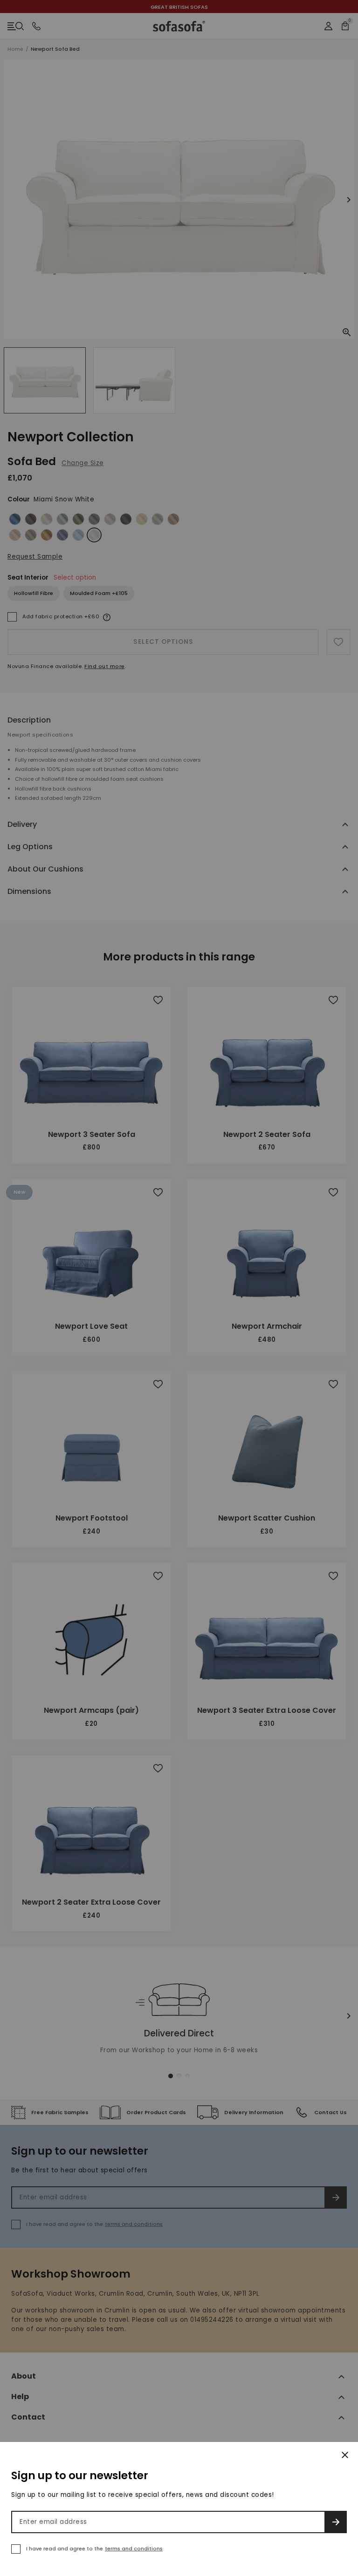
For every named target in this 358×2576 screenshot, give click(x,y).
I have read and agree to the (94, 2549)
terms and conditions (134, 2549)
